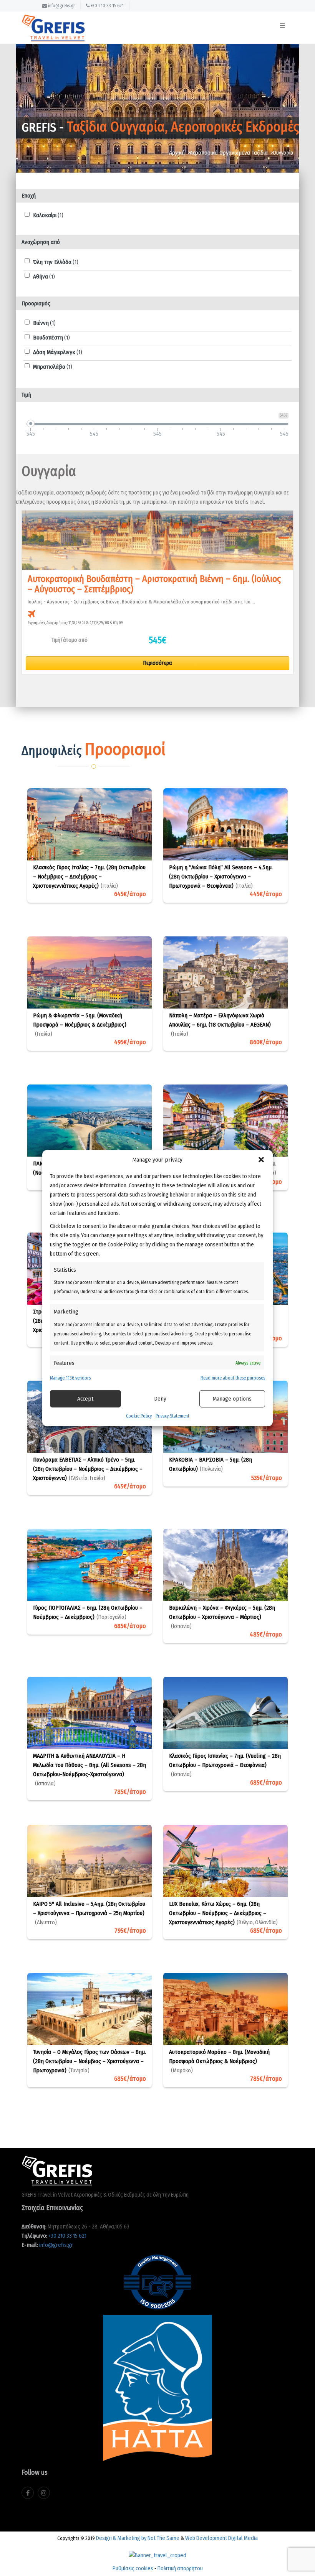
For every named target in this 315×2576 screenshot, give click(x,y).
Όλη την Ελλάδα (56, 262)
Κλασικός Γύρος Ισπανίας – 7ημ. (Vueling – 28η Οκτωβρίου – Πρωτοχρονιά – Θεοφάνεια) (225, 1765)
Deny (160, 1399)
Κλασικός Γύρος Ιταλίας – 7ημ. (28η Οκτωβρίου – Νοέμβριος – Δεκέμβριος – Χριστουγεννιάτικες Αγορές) (89, 877)
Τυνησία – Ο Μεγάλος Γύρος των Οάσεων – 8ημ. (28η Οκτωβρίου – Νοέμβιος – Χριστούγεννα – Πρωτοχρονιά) (90, 2061)
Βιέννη (44, 323)
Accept (85, 1399)
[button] (261, 1160)
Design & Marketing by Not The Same (138, 2538)
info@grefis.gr (61, 6)
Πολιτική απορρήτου (180, 2568)
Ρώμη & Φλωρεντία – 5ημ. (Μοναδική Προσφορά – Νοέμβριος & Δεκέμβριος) (80, 1025)
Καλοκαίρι (48, 215)
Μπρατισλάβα (53, 367)
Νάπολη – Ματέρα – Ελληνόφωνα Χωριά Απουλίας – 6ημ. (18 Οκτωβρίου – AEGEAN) (220, 1025)
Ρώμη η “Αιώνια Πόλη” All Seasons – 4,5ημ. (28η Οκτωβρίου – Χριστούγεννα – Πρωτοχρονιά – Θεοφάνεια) (221, 877)
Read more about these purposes (233, 1378)
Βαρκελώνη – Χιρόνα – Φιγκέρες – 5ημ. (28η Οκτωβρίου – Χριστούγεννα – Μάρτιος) (222, 1617)
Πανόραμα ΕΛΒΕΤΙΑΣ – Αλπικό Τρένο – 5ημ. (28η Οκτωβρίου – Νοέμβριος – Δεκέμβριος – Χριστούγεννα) (88, 1469)
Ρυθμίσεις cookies (133, 2568)
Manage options (232, 1399)
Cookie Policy (139, 1416)
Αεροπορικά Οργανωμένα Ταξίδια (229, 153)
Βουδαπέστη (51, 338)
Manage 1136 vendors (70, 1378)
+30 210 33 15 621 (107, 6)
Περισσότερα (158, 663)
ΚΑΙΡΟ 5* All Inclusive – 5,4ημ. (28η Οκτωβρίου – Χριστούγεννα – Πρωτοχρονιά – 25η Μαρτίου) (89, 1913)
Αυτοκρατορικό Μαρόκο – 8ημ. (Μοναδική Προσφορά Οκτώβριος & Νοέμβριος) (219, 2061)
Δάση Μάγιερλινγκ (58, 352)
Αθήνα (44, 277)
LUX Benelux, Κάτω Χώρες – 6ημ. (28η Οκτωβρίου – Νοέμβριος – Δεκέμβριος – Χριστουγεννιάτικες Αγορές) (223, 1913)
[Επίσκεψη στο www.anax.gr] (157, 2553)
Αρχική (177, 153)
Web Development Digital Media (221, 2538)
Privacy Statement (172, 1416)
